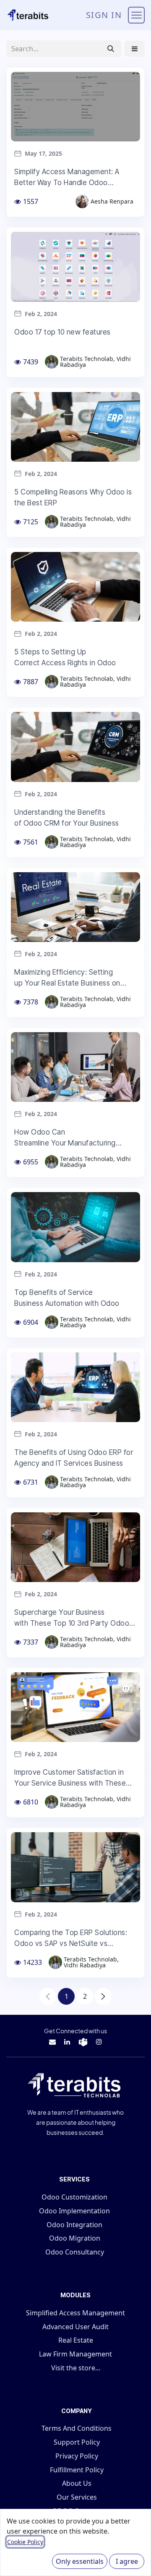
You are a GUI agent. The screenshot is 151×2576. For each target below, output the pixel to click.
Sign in (104, 15)
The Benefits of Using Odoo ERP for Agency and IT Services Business (74, 1458)
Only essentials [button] (80, 2561)
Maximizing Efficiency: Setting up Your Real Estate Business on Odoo (67, 978)
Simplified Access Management (75, 2313)
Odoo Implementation (74, 2211)
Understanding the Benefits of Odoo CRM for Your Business (67, 818)
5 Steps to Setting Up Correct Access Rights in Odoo (65, 657)
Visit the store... (76, 2368)
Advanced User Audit (75, 2327)
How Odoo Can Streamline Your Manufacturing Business (65, 1138)
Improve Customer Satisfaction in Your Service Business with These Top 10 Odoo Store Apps (70, 1778)
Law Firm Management (75, 2354)
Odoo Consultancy (75, 2252)
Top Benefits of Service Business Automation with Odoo (67, 1298)
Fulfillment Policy (77, 2470)
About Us (77, 2483)
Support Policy (77, 2442)
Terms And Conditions (77, 2428)
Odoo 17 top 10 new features (62, 332)
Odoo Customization (74, 2197)
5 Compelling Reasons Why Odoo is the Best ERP (73, 497)
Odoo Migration (75, 2238)
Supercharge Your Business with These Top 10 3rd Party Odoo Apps (72, 1618)
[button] (135, 49)
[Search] (111, 49)
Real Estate (76, 2340)
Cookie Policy (25, 2542)
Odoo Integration (74, 2225)
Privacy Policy (77, 2456)
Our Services (77, 2497)
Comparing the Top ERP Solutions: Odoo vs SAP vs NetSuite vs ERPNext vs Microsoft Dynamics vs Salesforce (71, 1939)
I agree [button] (127, 2561)
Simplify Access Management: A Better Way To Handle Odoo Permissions (67, 178)
